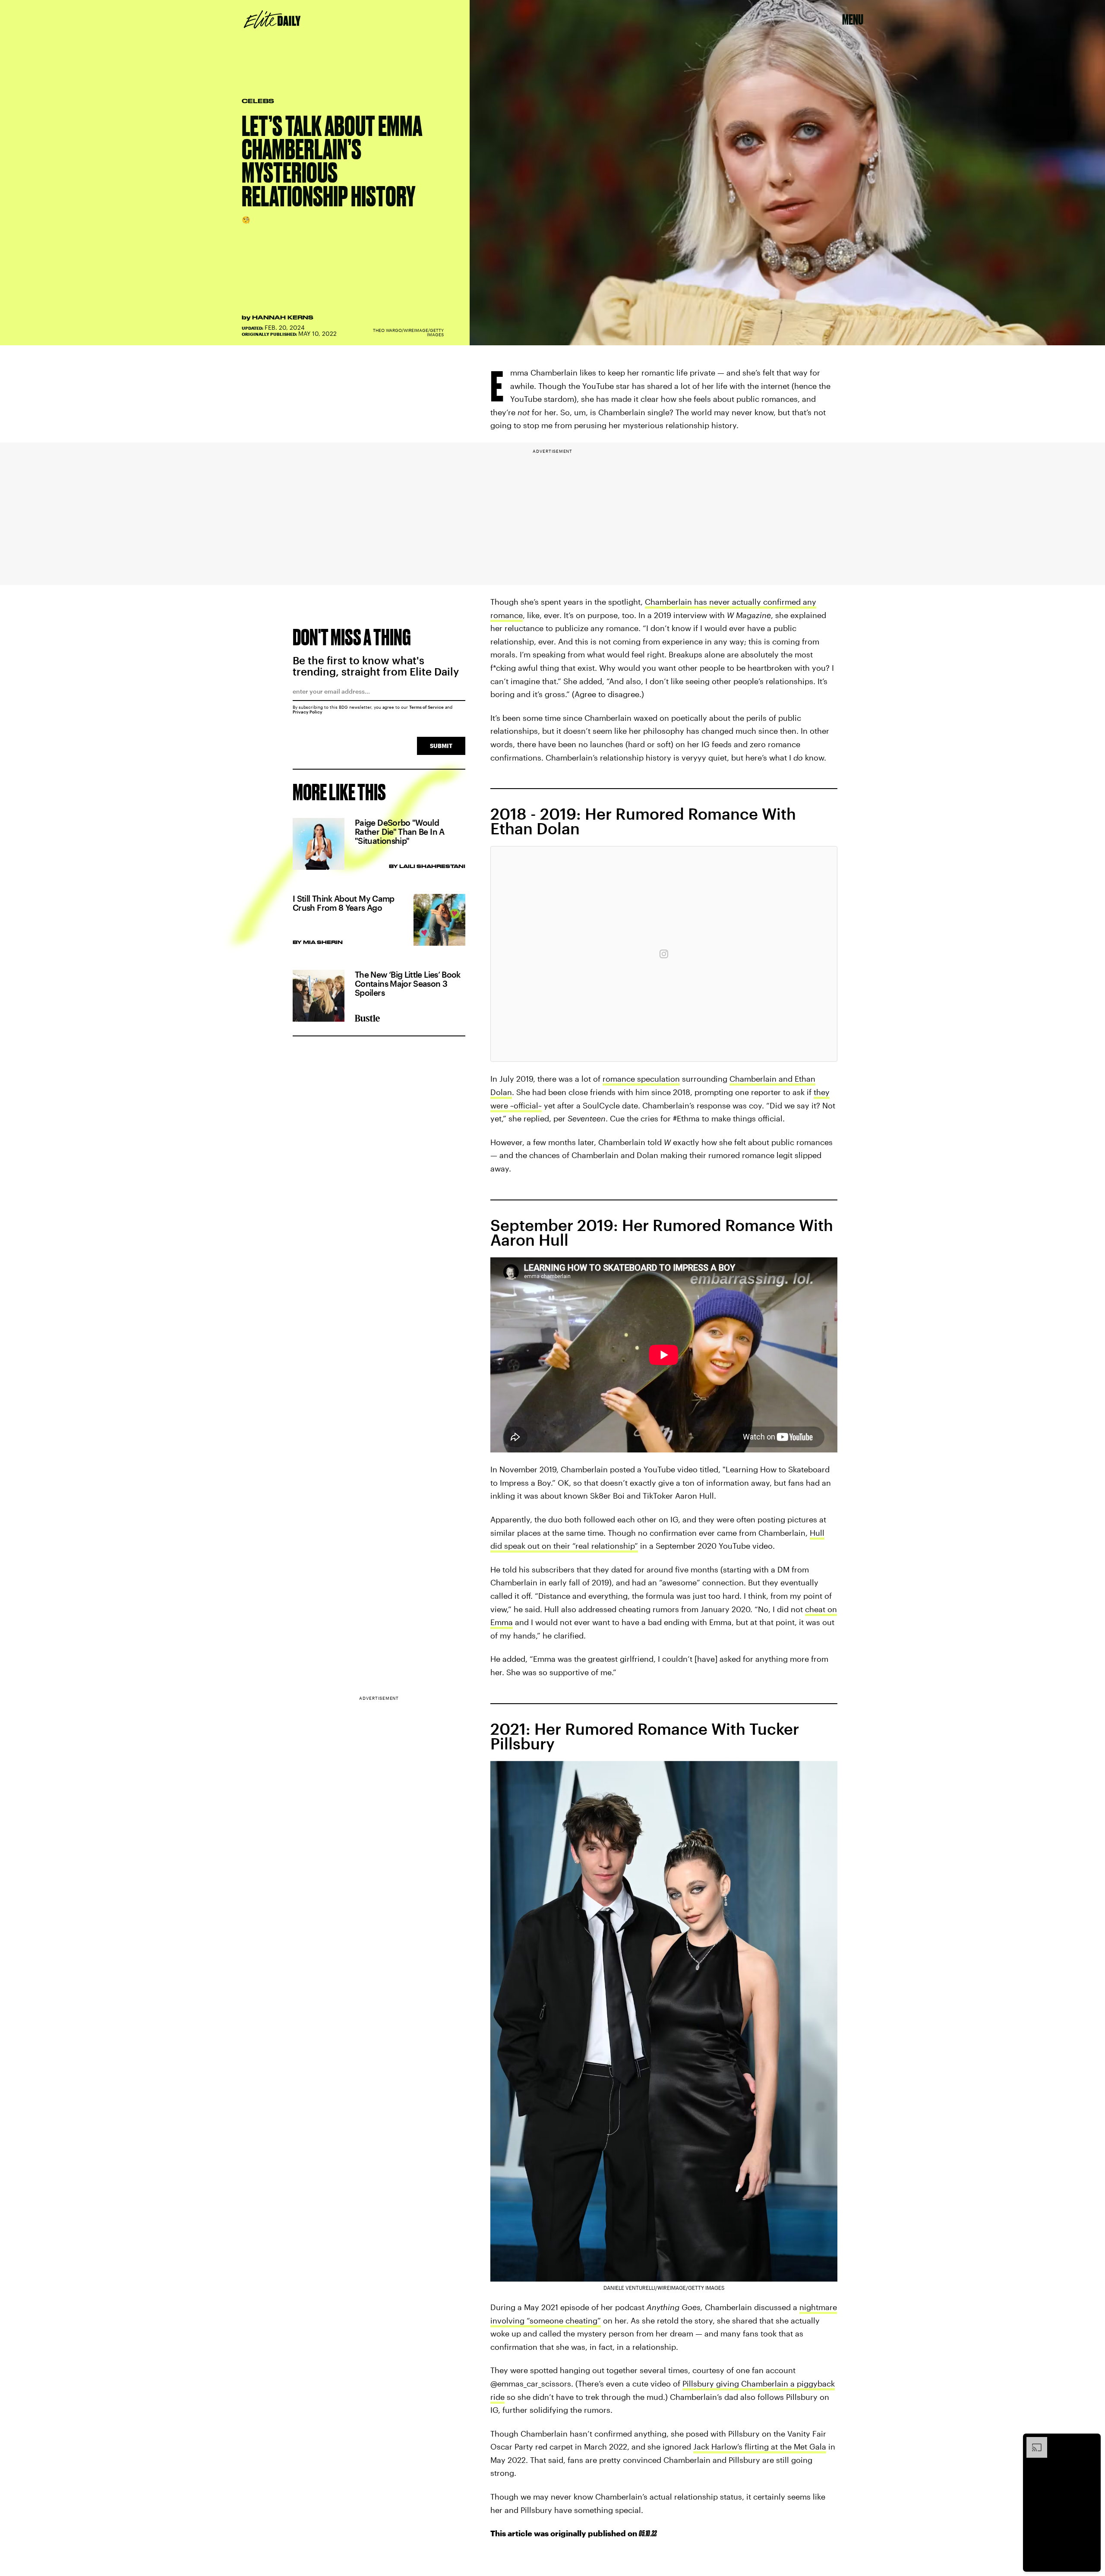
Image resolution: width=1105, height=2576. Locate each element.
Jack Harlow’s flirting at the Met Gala (760, 2447)
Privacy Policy (308, 712)
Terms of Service (426, 707)
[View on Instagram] (664, 954)
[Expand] (1032, 2441)
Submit (441, 746)
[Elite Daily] (272, 19)
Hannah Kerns (283, 317)
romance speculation (641, 1079)
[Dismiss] (1091, 2441)
